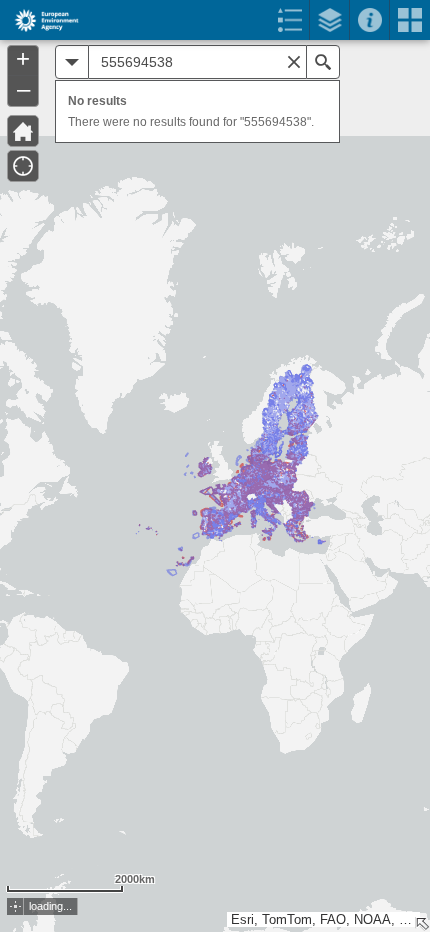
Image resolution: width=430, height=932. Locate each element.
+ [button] (23, 59)
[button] (15, 906)
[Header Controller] (215, 20)
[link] (40, 20)
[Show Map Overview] (422, 924)
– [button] (23, 89)
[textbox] (197, 62)
